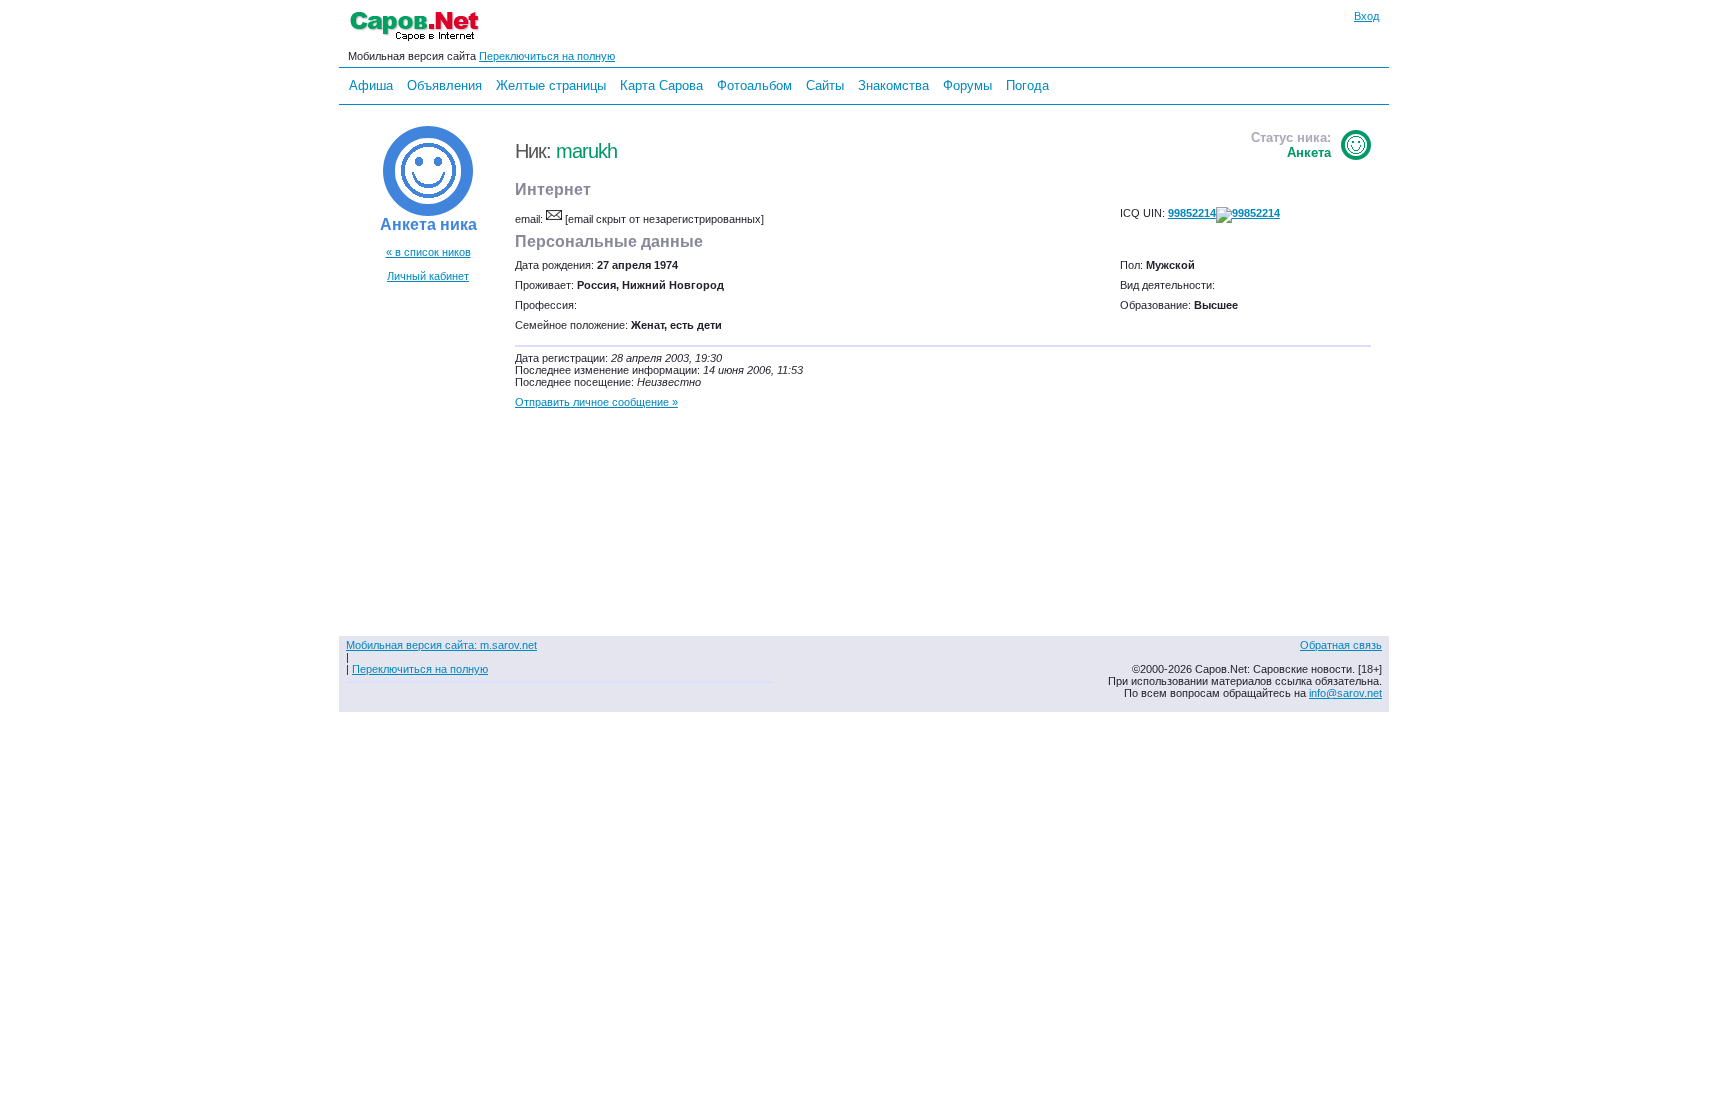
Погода (1027, 85)
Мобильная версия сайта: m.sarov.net (441, 645)
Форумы (967, 85)
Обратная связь (1341, 645)
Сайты (825, 85)
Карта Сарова (661, 85)
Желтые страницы (551, 85)
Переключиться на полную (547, 56)
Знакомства (893, 85)
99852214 (1192, 213)
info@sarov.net (1345, 693)
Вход (1366, 16)
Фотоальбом (754, 85)
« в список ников (428, 252)
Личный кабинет (428, 276)
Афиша (371, 85)
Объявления (444, 85)
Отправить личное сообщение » (596, 402)
